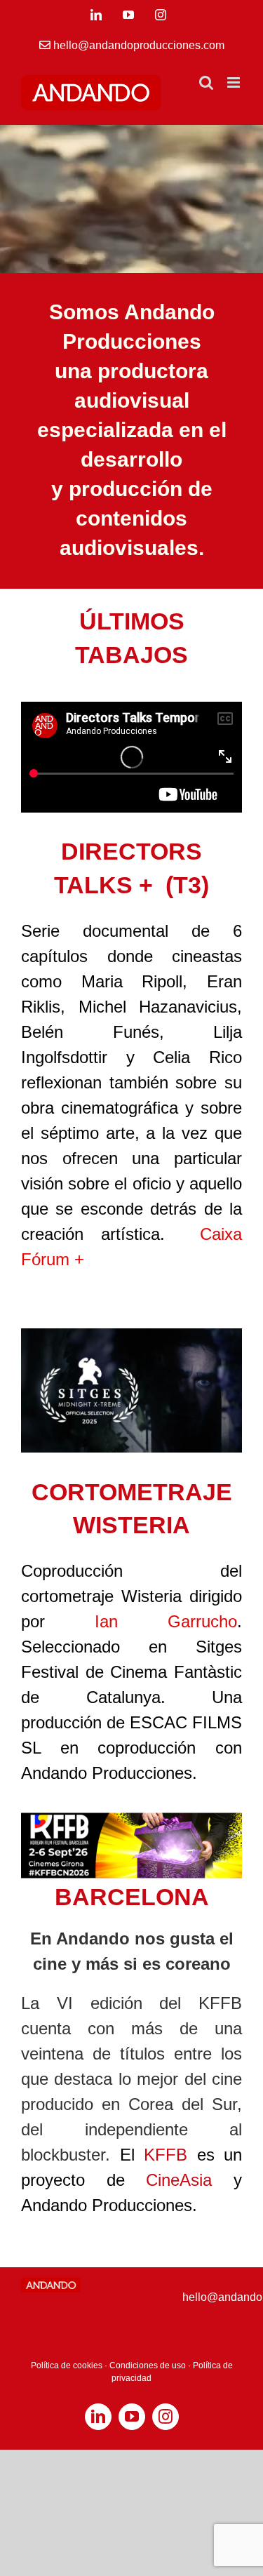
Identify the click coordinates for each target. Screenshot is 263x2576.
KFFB (166, 2155)
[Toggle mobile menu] (235, 82)
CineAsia (179, 2180)
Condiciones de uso (148, 2365)
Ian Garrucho (166, 1621)
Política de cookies (67, 2365)
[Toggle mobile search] (206, 82)
